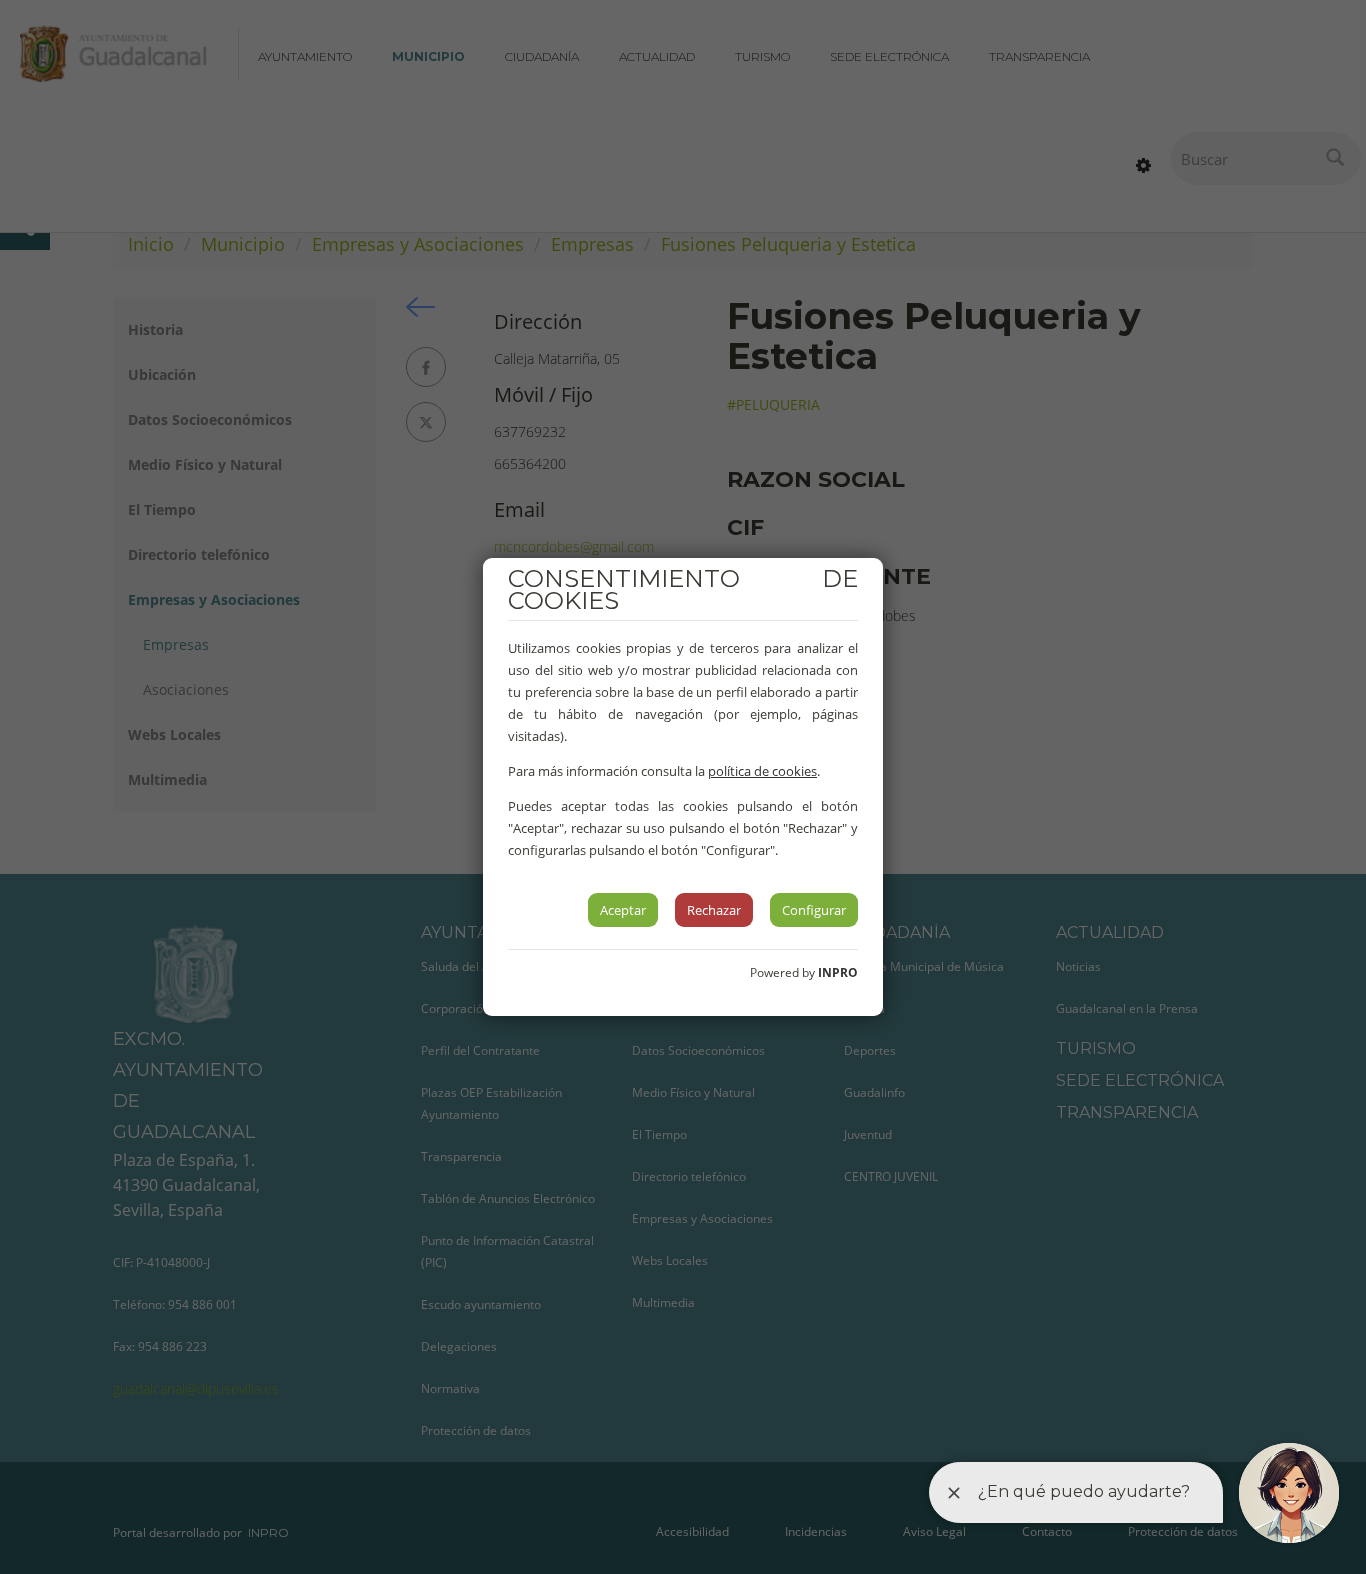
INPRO (838, 972)
